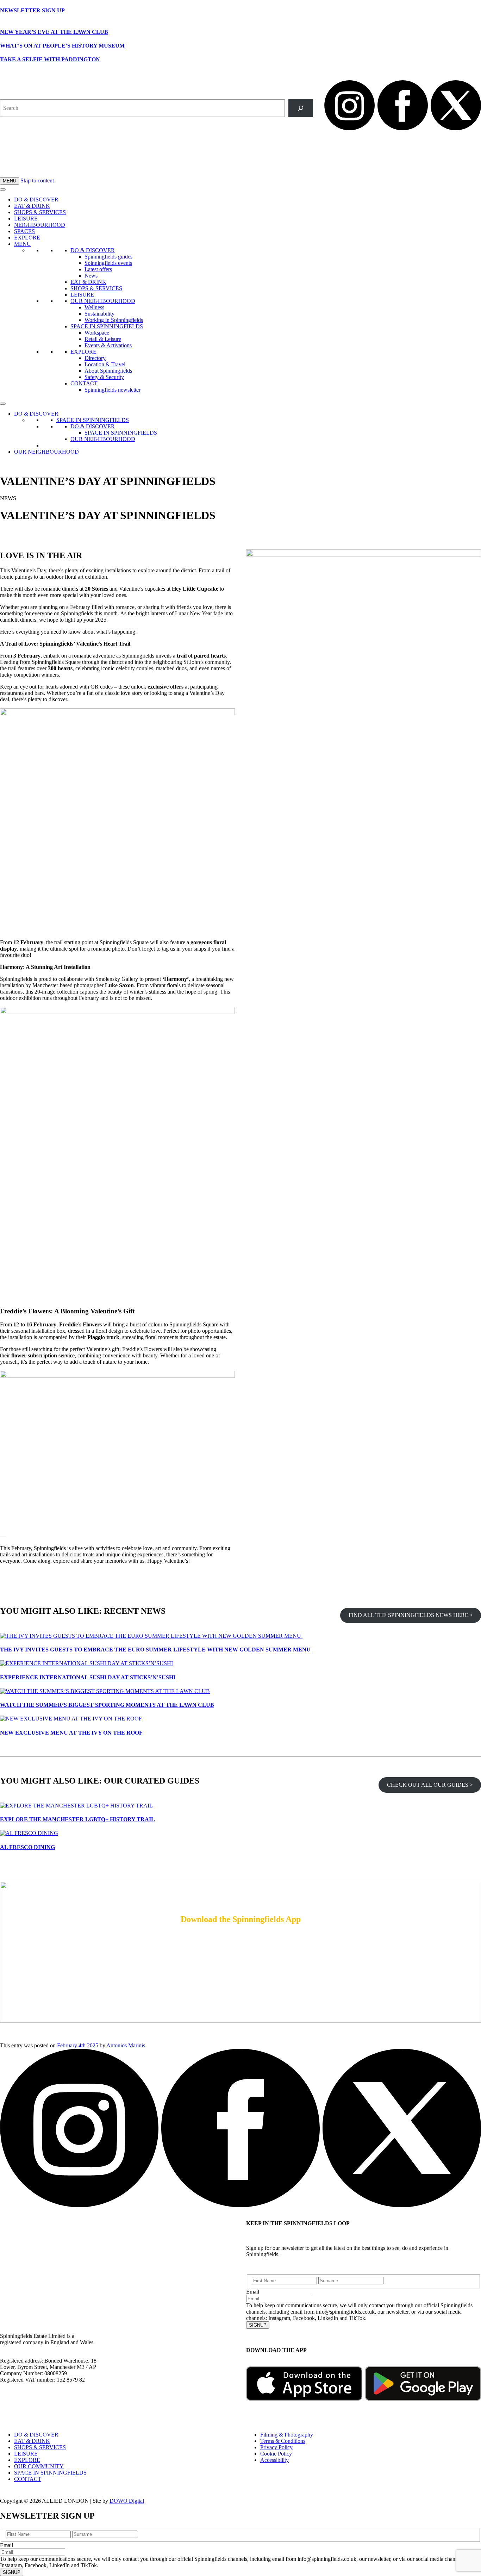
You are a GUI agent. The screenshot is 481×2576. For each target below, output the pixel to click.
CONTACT (84, 383)
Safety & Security (104, 377)
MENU (10, 181)
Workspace (97, 333)
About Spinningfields (108, 371)
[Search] (301, 108)
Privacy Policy (276, 2447)
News (91, 276)
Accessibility (274, 2460)
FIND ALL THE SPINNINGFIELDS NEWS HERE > (411, 1615)
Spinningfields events (108, 263)
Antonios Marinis (126, 2045)
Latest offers (98, 269)
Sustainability (99, 314)
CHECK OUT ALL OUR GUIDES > (430, 1785)
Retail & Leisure (103, 339)
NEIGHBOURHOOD (40, 225)
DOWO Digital (127, 2501)
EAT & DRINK (32, 206)
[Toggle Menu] (3, 189)
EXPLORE (27, 238)
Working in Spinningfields (114, 320)
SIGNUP (258, 2325)
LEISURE (26, 219)
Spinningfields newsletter (113, 390)
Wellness (94, 307)
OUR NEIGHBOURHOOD (103, 301)
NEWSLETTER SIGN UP (32, 10)
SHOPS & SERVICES (40, 212)
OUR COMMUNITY (39, 2466)
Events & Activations (108, 345)
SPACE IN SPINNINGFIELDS (107, 326)
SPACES (24, 231)
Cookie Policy (276, 2454)
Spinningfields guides (108, 257)
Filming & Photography (287, 2435)
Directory (95, 358)
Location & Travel (105, 364)
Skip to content (37, 181)
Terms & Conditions (283, 2441)
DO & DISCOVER (36, 200)
